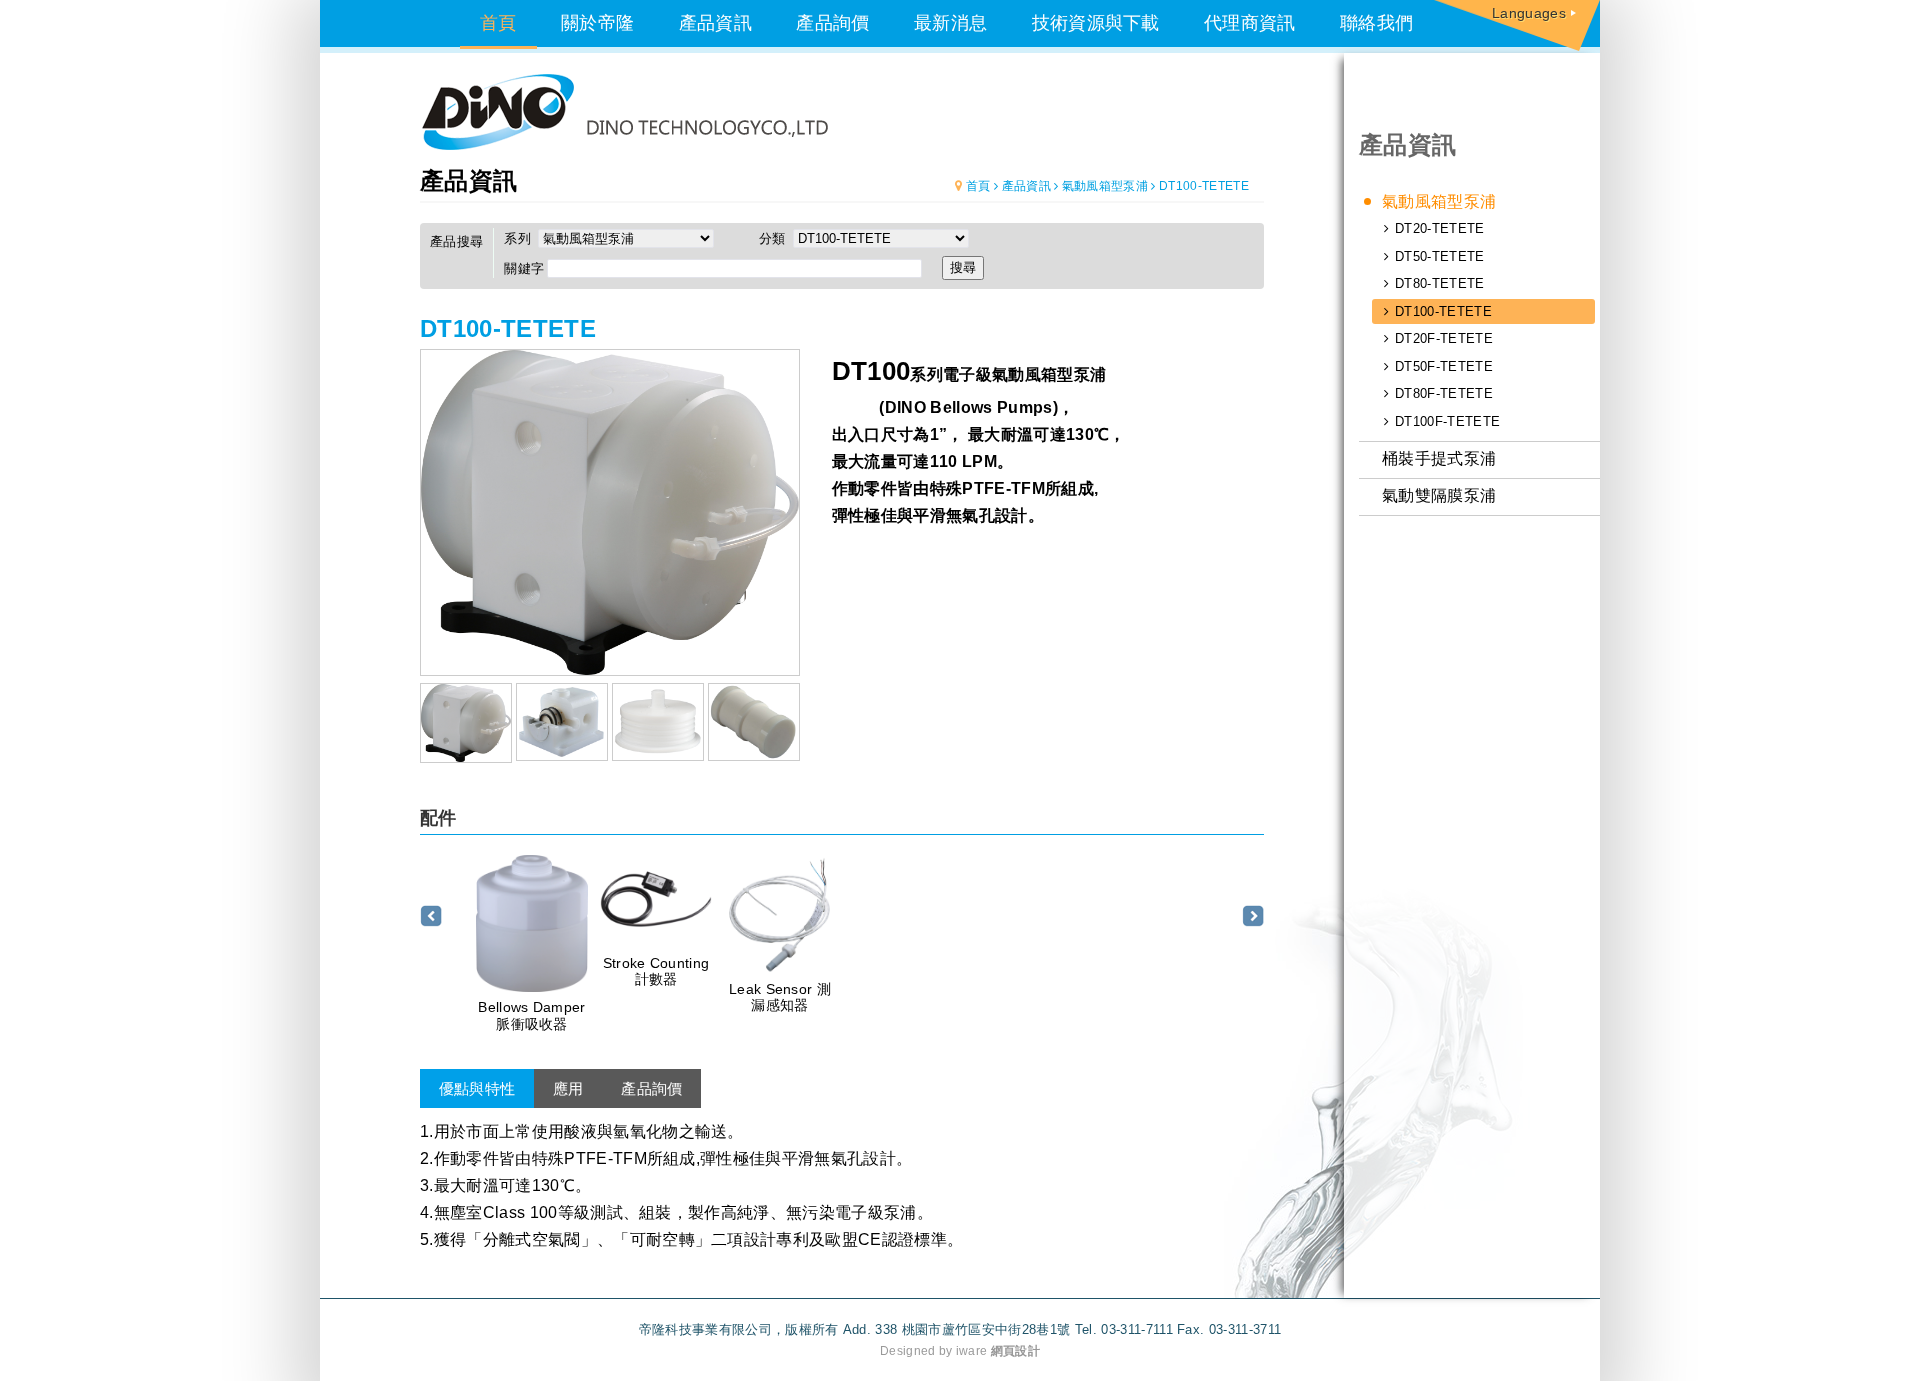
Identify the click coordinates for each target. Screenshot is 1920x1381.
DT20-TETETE (1440, 228)
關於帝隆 (597, 23)
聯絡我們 (1376, 23)
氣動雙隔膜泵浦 (1439, 495)
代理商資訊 (1250, 23)
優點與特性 (477, 1088)
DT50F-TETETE (1444, 366)
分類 (774, 238)
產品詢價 (832, 23)
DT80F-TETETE (1444, 393)
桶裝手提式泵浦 (1439, 458)
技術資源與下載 (1096, 23)
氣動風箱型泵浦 (1439, 201)
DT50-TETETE (1440, 256)
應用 (568, 1088)
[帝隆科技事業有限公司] (624, 112)
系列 (519, 238)
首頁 (498, 23)
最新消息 (950, 23)
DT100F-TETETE (1447, 421)
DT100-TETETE (1443, 311)
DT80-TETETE (1440, 283)
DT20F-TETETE (1444, 338)
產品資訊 (715, 23)
